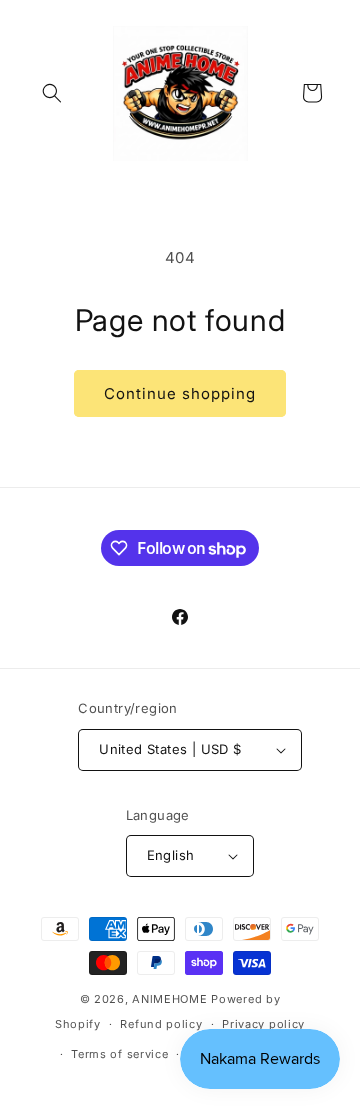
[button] (52, 93)
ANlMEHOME (169, 999)
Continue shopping (180, 393)
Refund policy (161, 1024)
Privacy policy (263, 1024)
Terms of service (119, 1054)
